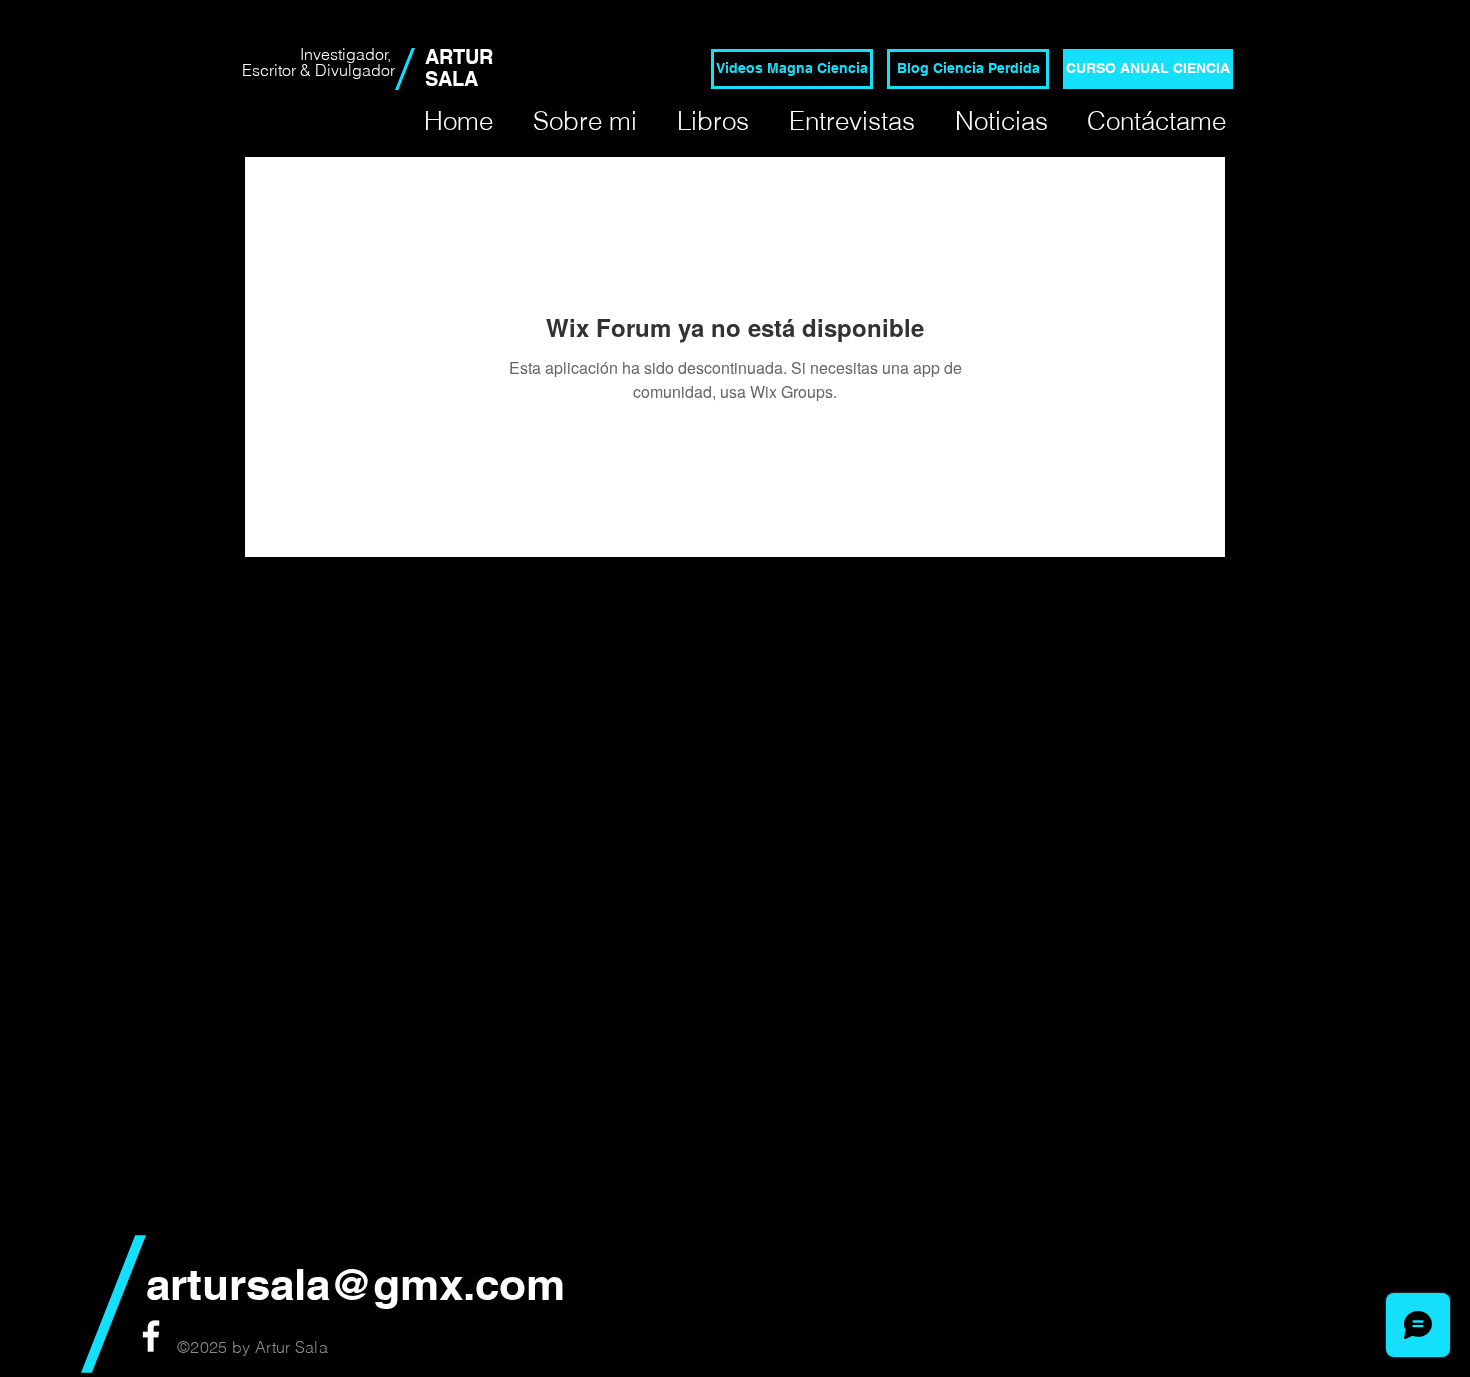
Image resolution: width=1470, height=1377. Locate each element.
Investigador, (347, 54)
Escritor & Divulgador (318, 70)
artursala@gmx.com (355, 1284)
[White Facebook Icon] (151, 1336)
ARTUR (459, 57)
